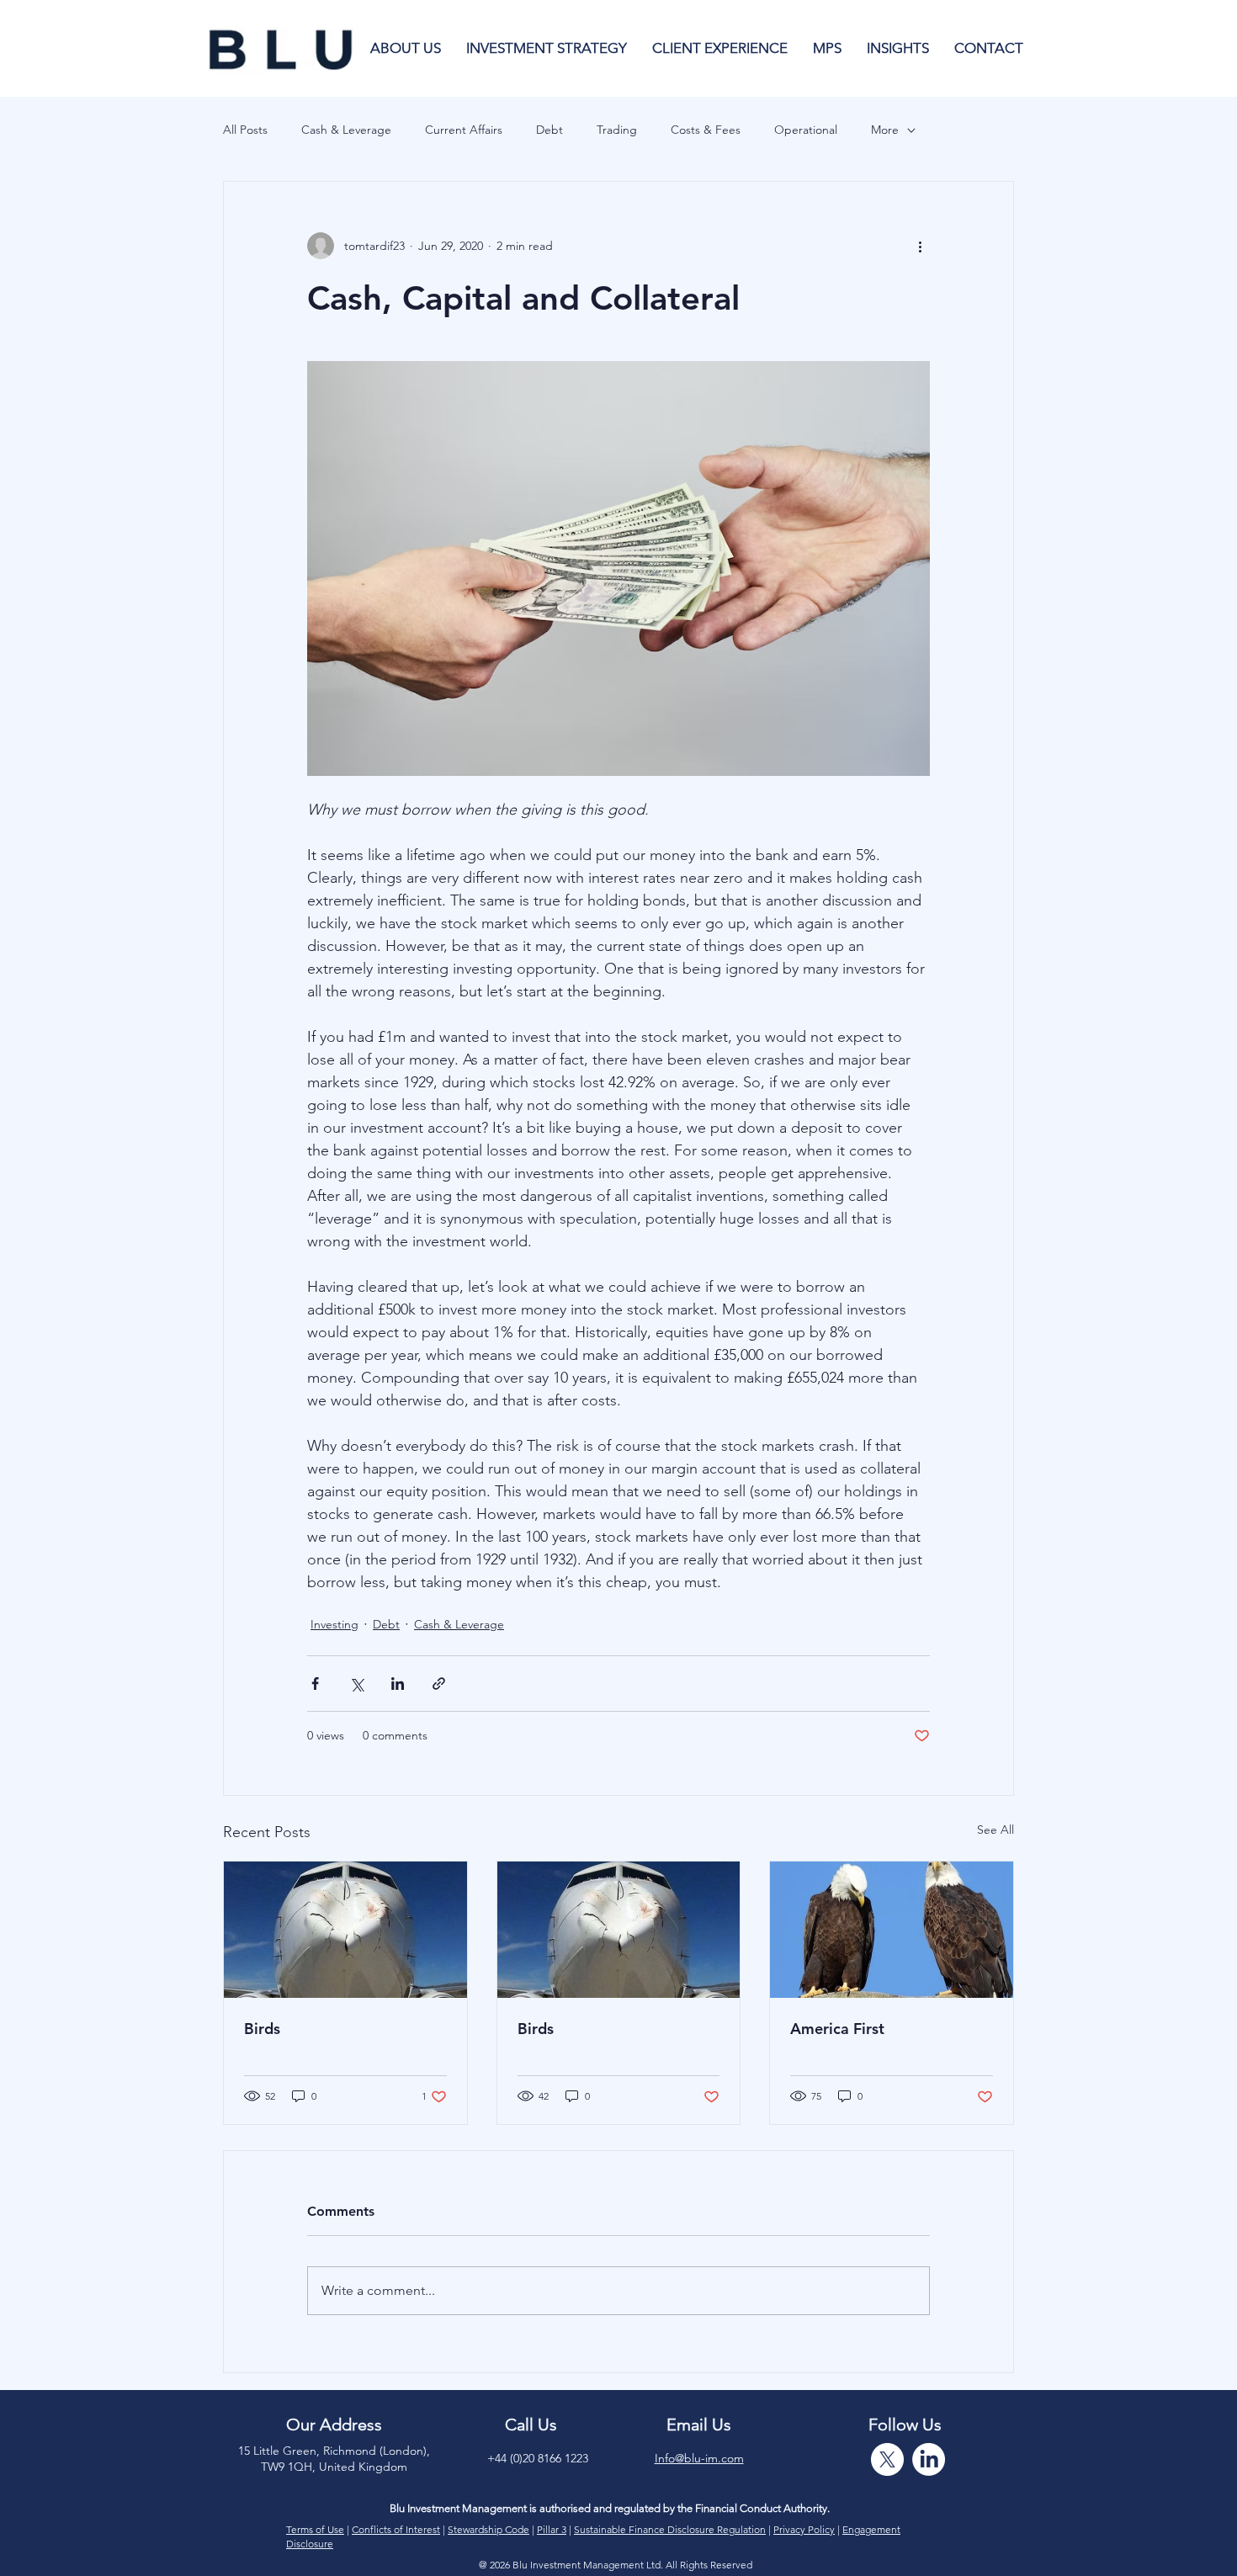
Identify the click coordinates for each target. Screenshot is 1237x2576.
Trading (617, 130)
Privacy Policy (804, 2529)
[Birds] (345, 1930)
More (885, 130)
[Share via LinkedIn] (398, 1684)
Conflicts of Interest (396, 2529)
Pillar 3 (552, 2529)
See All (995, 1830)
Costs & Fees (706, 130)
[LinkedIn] (929, 2459)
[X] (887, 2459)
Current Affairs (464, 130)
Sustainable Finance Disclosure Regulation (670, 2529)
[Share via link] (439, 1684)
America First (837, 2029)
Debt (549, 130)
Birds (262, 2029)
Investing (334, 1624)
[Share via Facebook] (315, 1684)
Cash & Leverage (346, 130)
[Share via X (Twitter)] (356, 1684)
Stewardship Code (488, 2529)
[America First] (892, 1930)
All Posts (245, 130)
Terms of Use (315, 2529)
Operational (806, 130)
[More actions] (920, 246)
